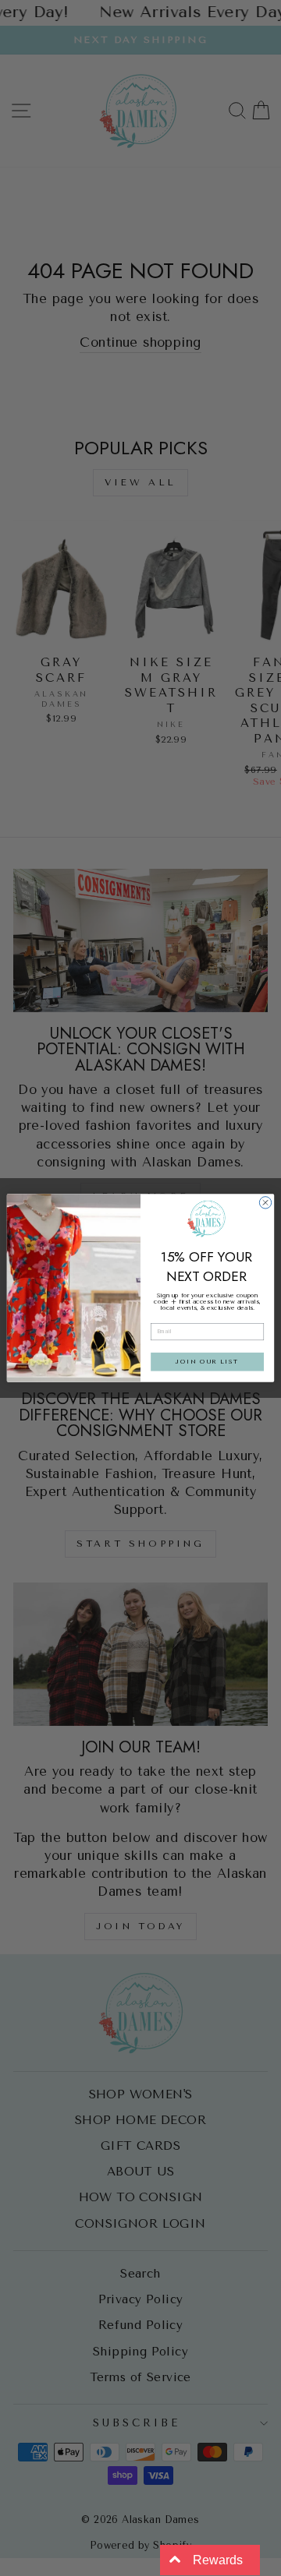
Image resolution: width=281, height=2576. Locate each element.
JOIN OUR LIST (207, 1362)
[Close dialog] (265, 1203)
